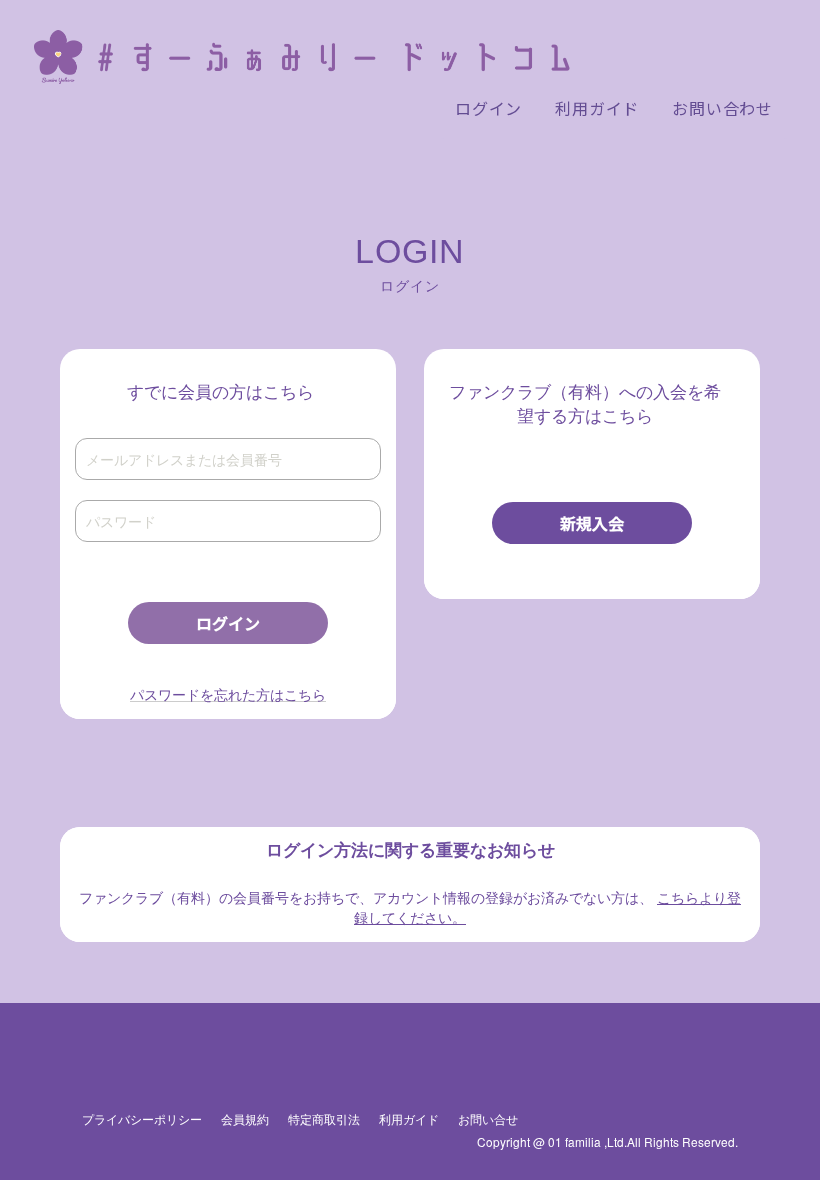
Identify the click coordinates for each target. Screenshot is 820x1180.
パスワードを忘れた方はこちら (228, 694)
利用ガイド (409, 1118)
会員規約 (245, 1118)
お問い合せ (488, 1118)
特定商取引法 (324, 1118)
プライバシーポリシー (142, 1118)
